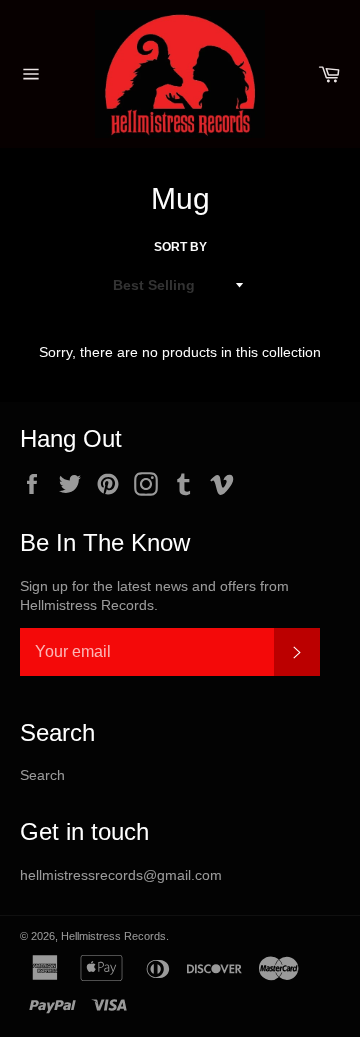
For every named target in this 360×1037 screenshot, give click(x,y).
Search (42, 775)
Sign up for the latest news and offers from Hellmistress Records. (154, 595)
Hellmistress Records (113, 936)
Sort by (180, 247)
